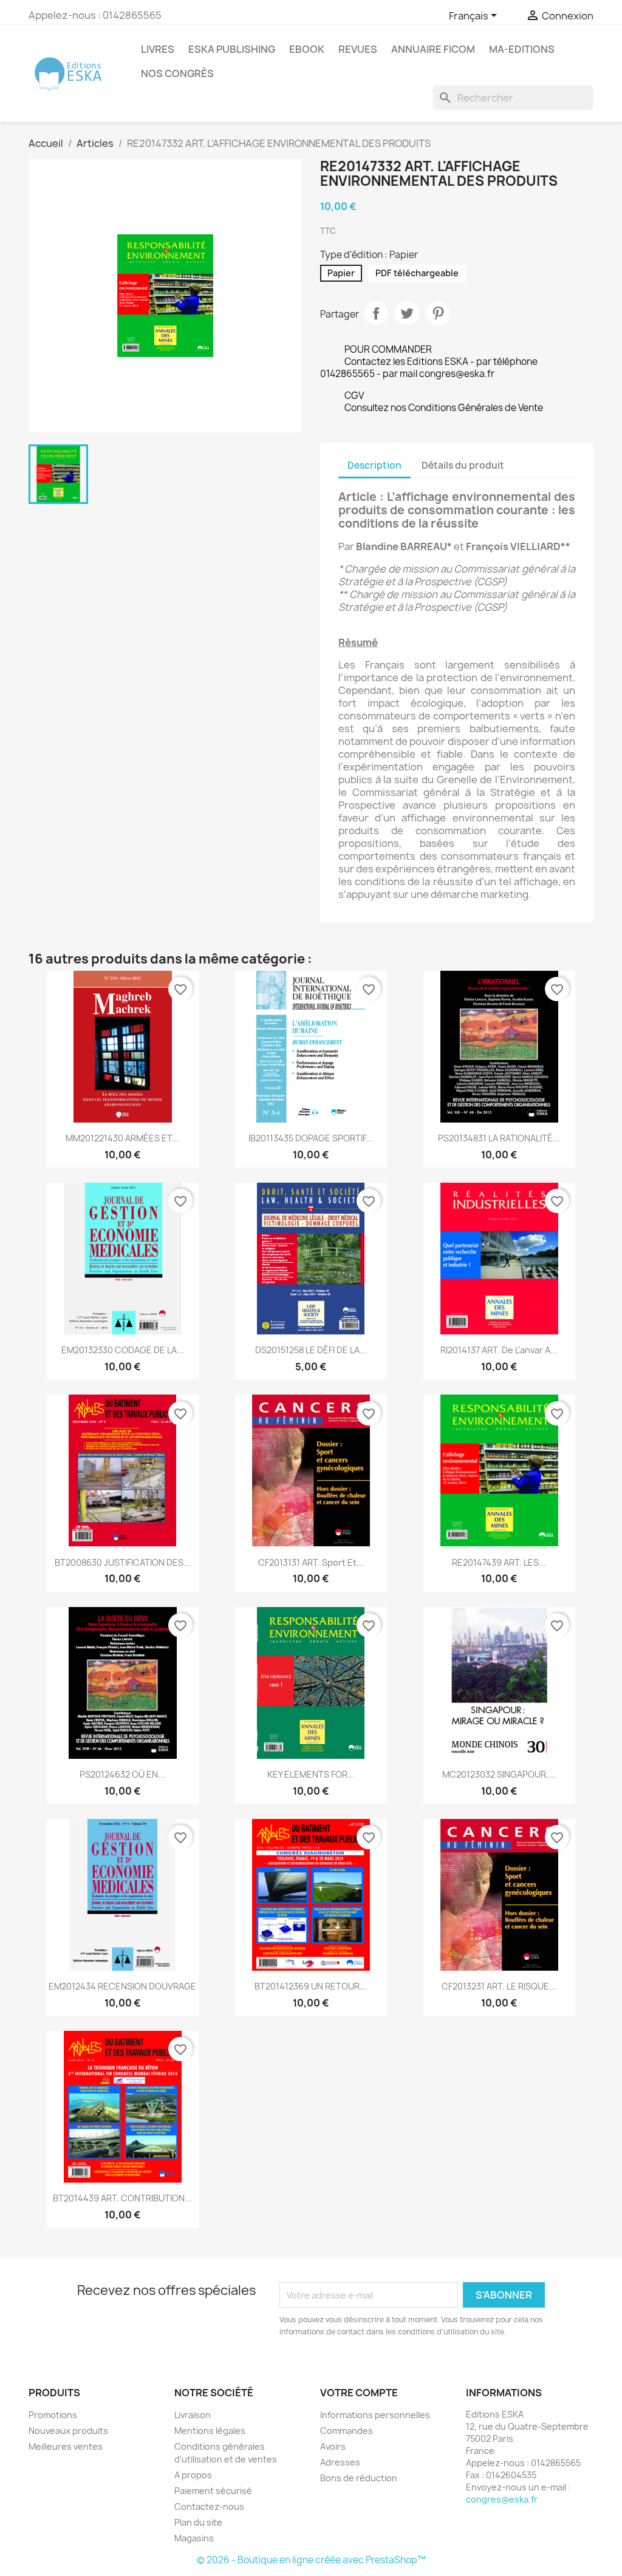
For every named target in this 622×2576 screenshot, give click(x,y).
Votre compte (359, 2393)
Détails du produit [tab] (463, 465)
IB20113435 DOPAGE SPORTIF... (311, 1138)
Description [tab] (374, 465)
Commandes (347, 2431)
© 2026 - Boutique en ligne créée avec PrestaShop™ (311, 2560)
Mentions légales (210, 2431)
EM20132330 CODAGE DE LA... (123, 1350)
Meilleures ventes (66, 2446)
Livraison (193, 2415)
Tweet (407, 313)
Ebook (307, 49)
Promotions (53, 2415)
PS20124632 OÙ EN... (122, 1774)
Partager (376, 313)
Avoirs (333, 2446)
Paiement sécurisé (213, 2491)
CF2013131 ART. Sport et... (311, 1562)
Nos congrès (177, 73)
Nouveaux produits (68, 2431)
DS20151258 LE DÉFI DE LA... (311, 1350)
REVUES (358, 49)
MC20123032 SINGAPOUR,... (499, 1774)
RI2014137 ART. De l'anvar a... (499, 1350)
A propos (193, 2475)
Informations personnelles (375, 2415)
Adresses (340, 2462)
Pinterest (438, 313)
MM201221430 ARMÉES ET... (122, 1138)
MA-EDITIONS (522, 49)
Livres (158, 49)
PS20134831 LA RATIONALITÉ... (499, 1138)
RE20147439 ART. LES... (499, 1562)
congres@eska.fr (502, 2499)
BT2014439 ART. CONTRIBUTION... (122, 2198)
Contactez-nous (209, 2506)
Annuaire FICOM (433, 49)
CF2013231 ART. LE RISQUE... (499, 1986)
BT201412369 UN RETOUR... (311, 1986)
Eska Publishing (232, 49)
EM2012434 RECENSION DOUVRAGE (122, 1986)
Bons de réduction (359, 2478)
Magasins (194, 2538)
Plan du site (198, 2522)
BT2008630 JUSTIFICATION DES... (123, 1562)
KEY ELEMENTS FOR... (311, 1774)
